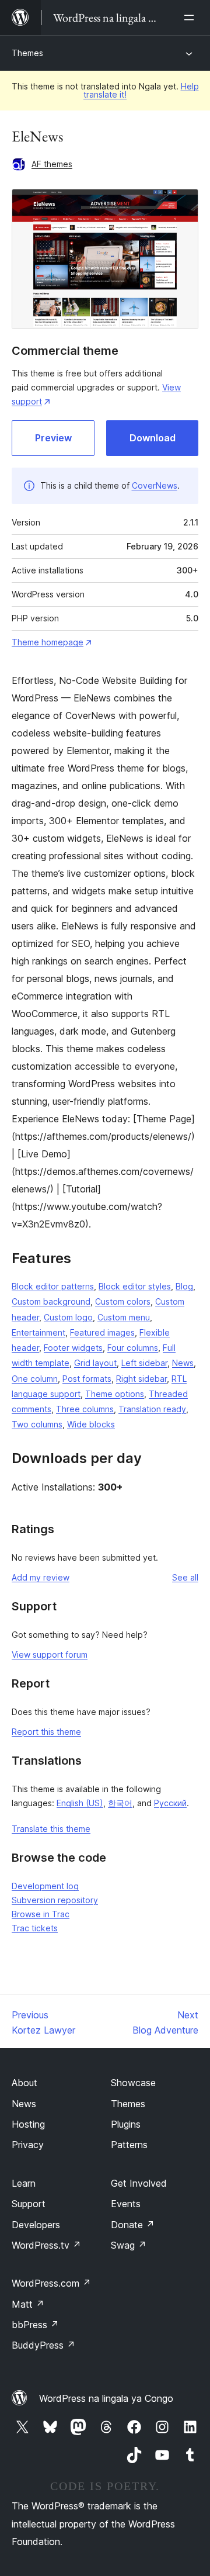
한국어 (120, 1803)
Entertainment (38, 1332)
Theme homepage (48, 642)
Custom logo (68, 1317)
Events (126, 2204)
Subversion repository (55, 1900)
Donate (133, 2225)
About (24, 2083)
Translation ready (152, 1409)
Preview (53, 438)
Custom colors (123, 1301)
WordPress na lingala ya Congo (106, 2398)
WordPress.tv (46, 2245)
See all (185, 1577)
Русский (170, 1803)
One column (35, 1379)
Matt (28, 2304)
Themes (27, 53)
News (183, 1363)
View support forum (50, 1654)
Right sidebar (141, 1379)
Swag (129, 2245)
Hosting (28, 2124)
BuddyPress (43, 2345)
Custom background (51, 1301)
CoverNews (155, 485)
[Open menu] (191, 18)
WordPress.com (51, 2283)
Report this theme (46, 1732)
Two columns (37, 1424)
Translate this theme (51, 1829)
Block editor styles (135, 1286)
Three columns (85, 1409)
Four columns (133, 1348)
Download (153, 438)
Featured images (102, 1332)
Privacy (28, 2145)
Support (29, 2204)
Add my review (41, 1577)
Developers (36, 2225)
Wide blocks (91, 1424)
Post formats (87, 1379)
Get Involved (139, 2183)
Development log (45, 1886)
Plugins (126, 2124)
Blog (184, 1286)
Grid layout (95, 1363)
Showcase (133, 2083)
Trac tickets (35, 1928)
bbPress (35, 2325)
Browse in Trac (41, 1914)
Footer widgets (73, 1348)
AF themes (52, 164)
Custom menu (124, 1317)
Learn (24, 2183)
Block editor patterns (53, 1286)
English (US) (80, 1803)
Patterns (129, 2145)
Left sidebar (144, 1363)
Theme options (115, 1394)
